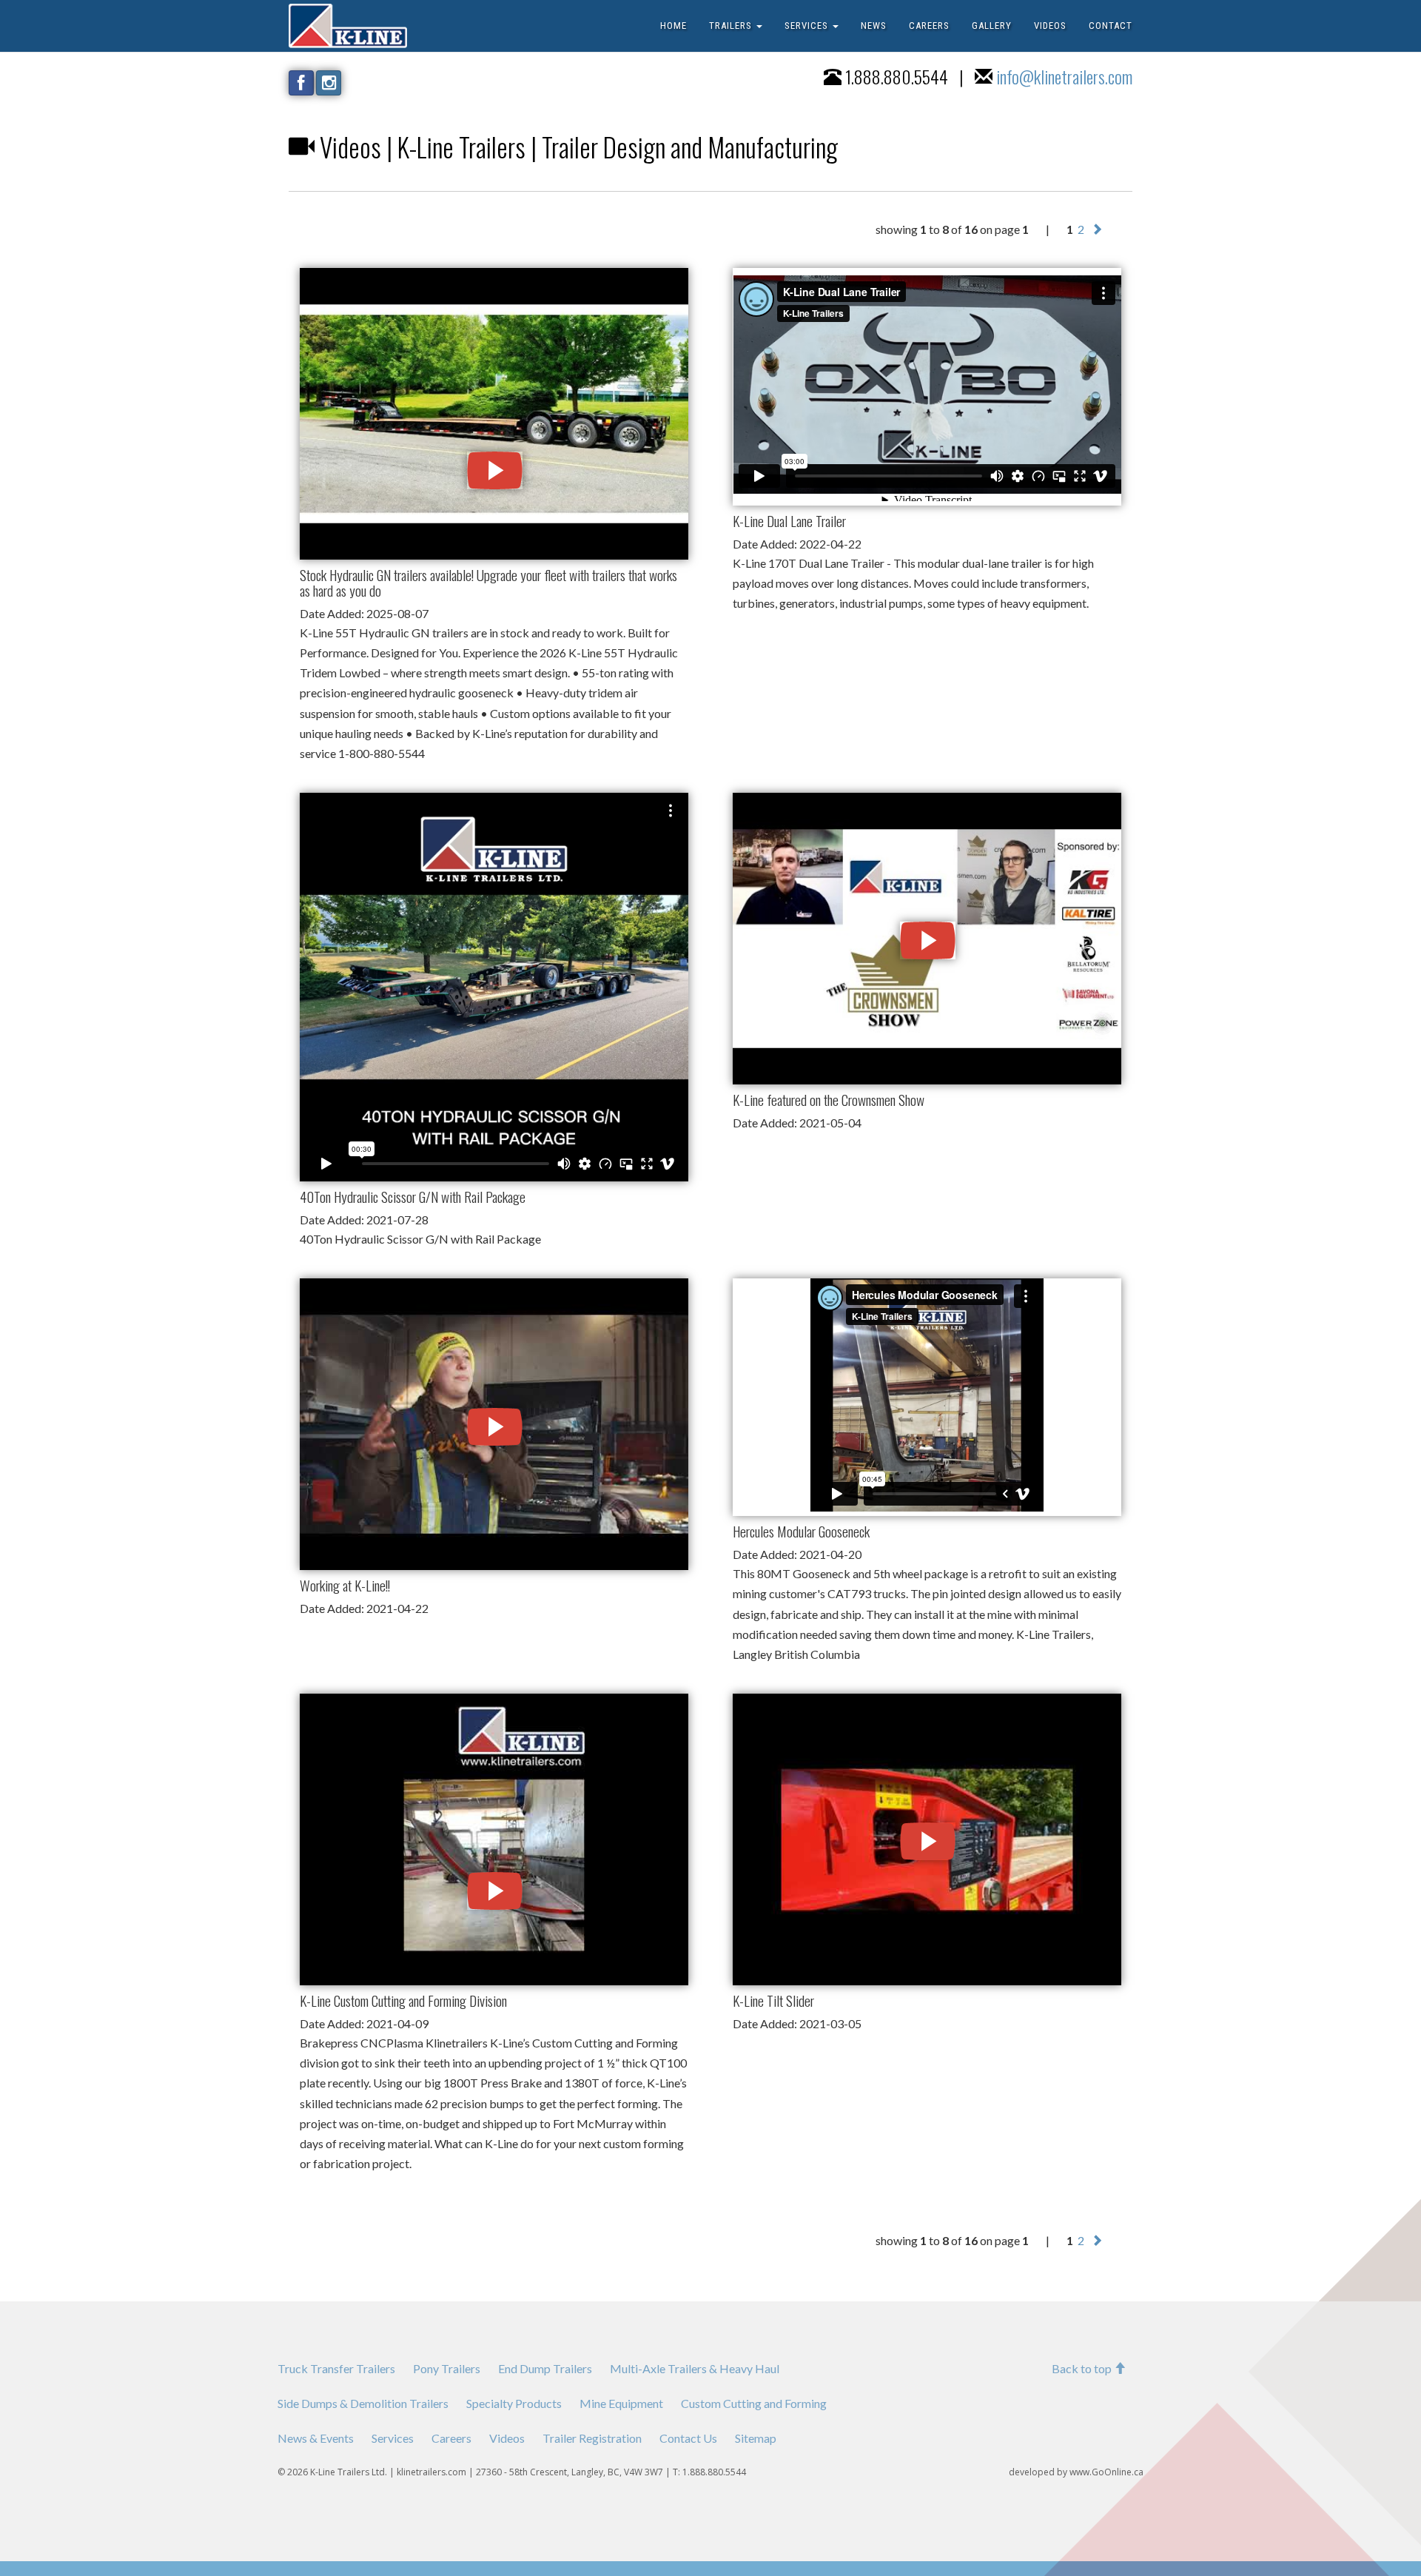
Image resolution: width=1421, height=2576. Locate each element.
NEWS (874, 26)
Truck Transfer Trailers (336, 2368)
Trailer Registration (592, 2438)
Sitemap (756, 2438)
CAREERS (929, 26)
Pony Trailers (447, 2368)
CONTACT (1111, 26)
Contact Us (688, 2438)
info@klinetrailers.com (1064, 76)
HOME (673, 26)
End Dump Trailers (545, 2368)
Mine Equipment (621, 2403)
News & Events (316, 2438)
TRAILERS (732, 26)
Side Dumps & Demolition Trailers (363, 2403)
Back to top (1083, 2368)
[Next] (1097, 229)
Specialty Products (514, 2403)
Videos (507, 2438)
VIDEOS (1050, 26)
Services (393, 2438)
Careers (451, 2438)
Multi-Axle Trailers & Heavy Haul (695, 2368)
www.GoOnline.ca (1106, 2472)
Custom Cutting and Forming (754, 2403)
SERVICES (808, 26)
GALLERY (992, 26)
